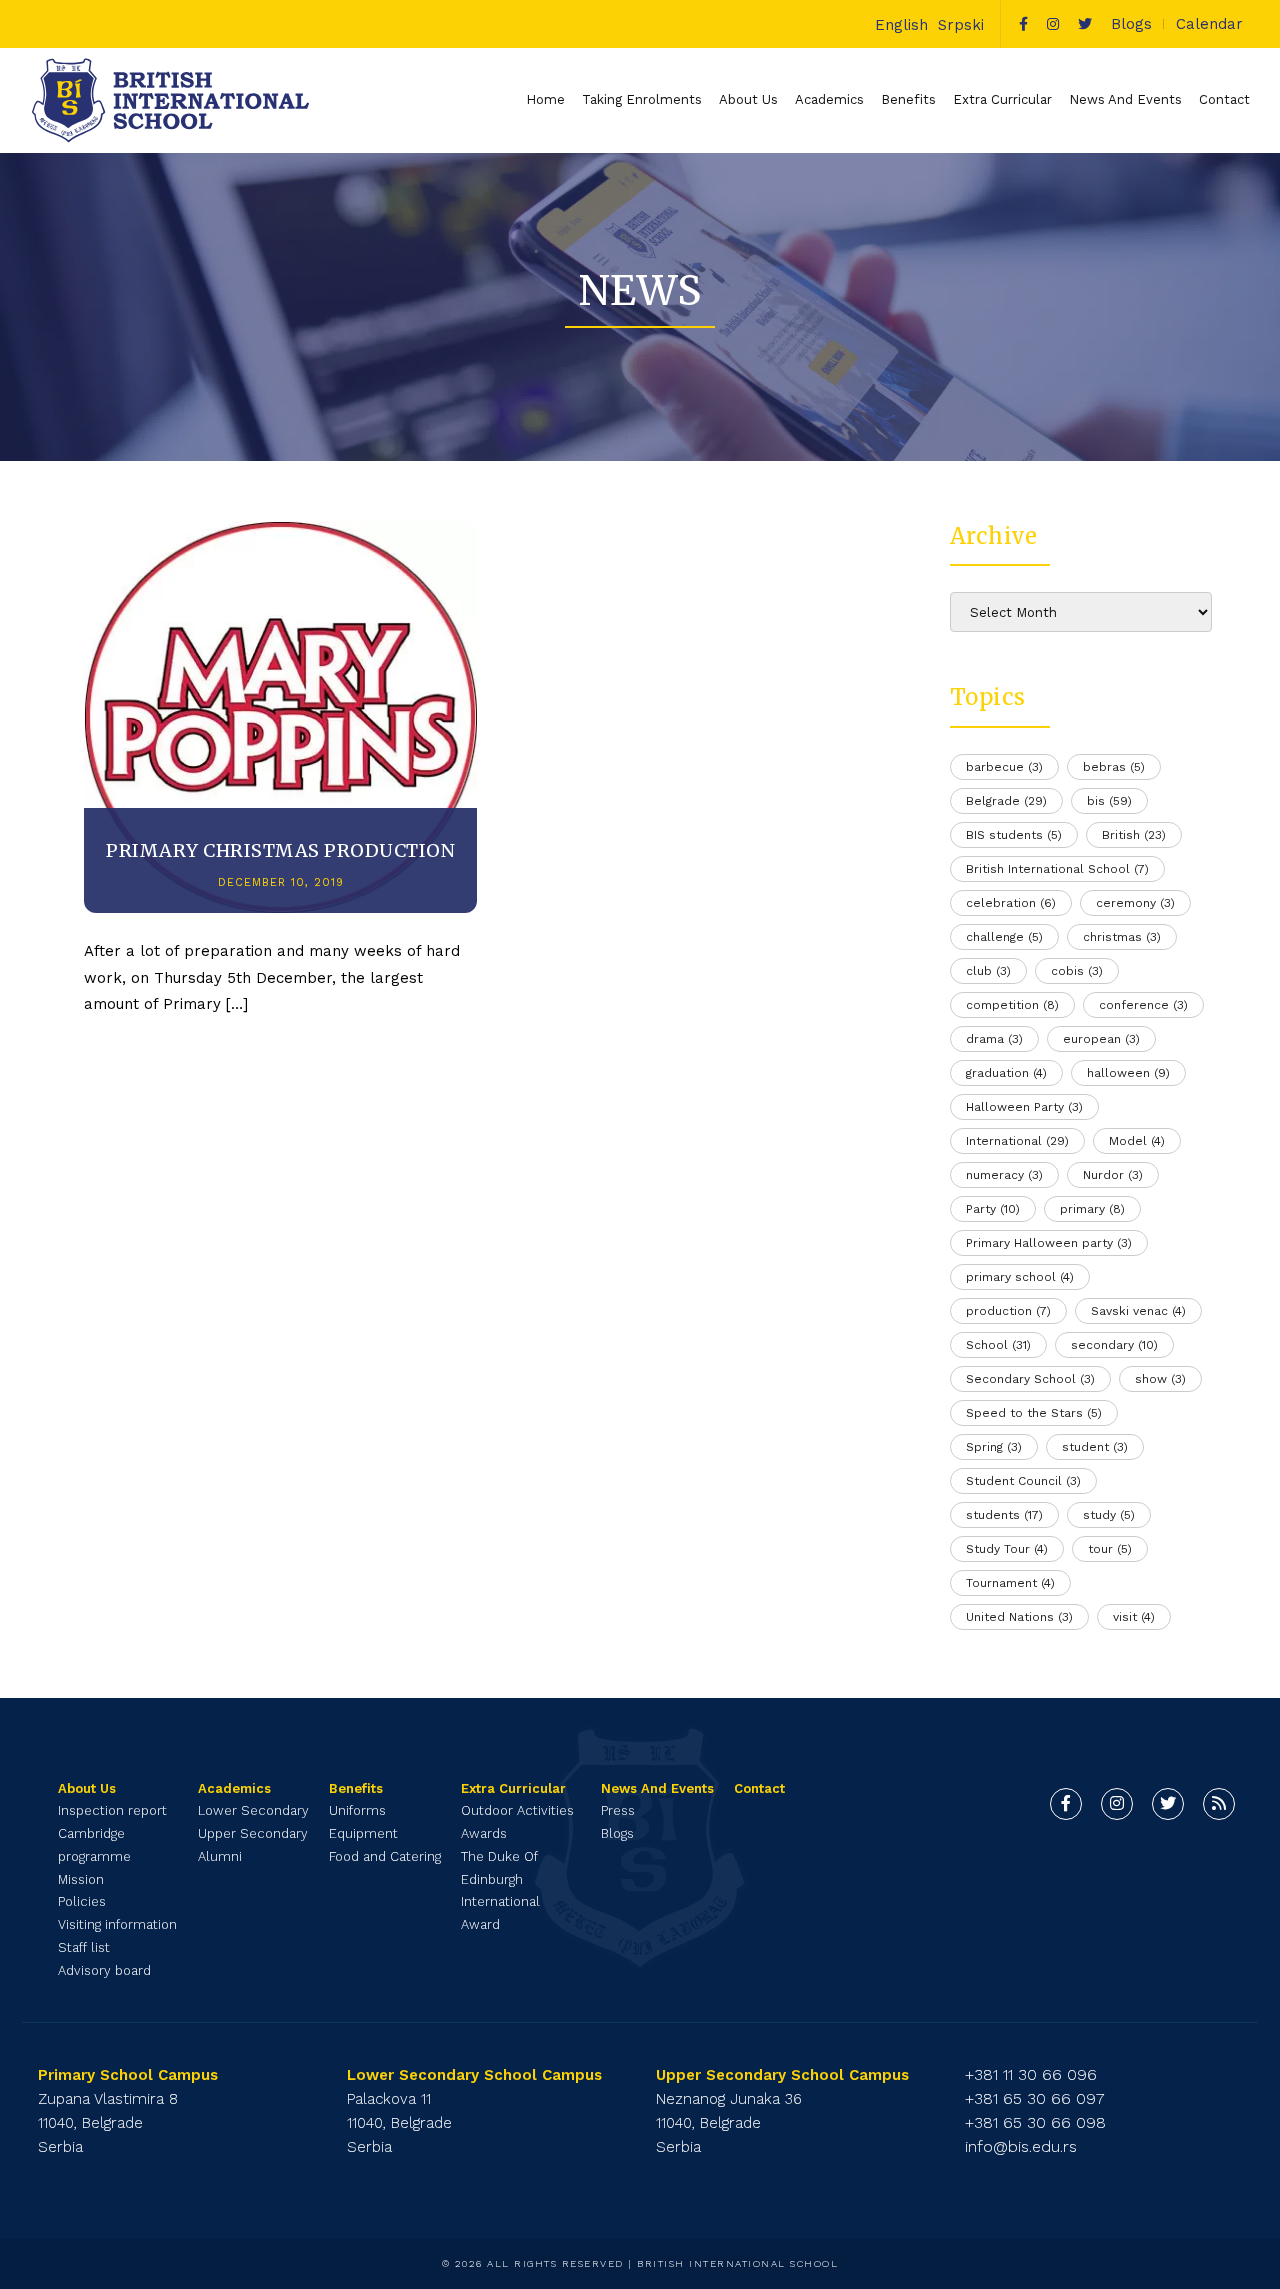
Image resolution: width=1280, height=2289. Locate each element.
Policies (82, 1901)
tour (1110, 1549)
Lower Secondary (253, 1810)
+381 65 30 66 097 (1035, 2098)
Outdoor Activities (517, 1810)
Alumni (220, 1856)
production (1008, 1311)
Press (618, 1810)
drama (994, 1039)
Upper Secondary (253, 1833)
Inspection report (112, 1810)
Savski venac (1138, 1311)
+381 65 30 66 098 (1035, 2122)
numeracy (1004, 1175)
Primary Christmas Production (280, 850)
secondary (1114, 1345)
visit (1134, 1617)
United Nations (1019, 1617)
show (1160, 1379)
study (1109, 1515)
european (1101, 1039)
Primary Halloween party (1049, 1243)
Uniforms (357, 1810)
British (1134, 835)
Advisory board (104, 1970)
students (1004, 1515)
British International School (1057, 869)
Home (545, 99)
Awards (484, 1833)
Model (1137, 1141)
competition (1012, 1005)
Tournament (1010, 1583)
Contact (1224, 99)
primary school (1020, 1277)
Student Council (1023, 1481)
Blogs (1131, 24)
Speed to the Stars (1034, 1413)
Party (993, 1209)
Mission (81, 1879)
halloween (1128, 1073)
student (1095, 1447)
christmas (1122, 937)
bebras (1114, 767)
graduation (1006, 1073)
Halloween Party (1024, 1107)
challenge (1004, 937)
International (1017, 1141)
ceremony (1135, 903)
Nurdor (1113, 1175)
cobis (1077, 971)
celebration (1011, 903)
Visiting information (117, 1924)
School (998, 1345)
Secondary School (1030, 1379)
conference (1143, 1005)
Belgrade (1006, 801)
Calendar (1209, 24)
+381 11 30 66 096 (1031, 2074)
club (988, 971)
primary (1092, 1209)
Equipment (363, 1833)
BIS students (1014, 835)
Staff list (84, 1947)
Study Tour (1007, 1549)
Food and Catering (385, 1856)
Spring (994, 1447)
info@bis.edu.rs (1021, 2146)
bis (1109, 801)
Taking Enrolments (642, 99)
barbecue (1004, 767)
